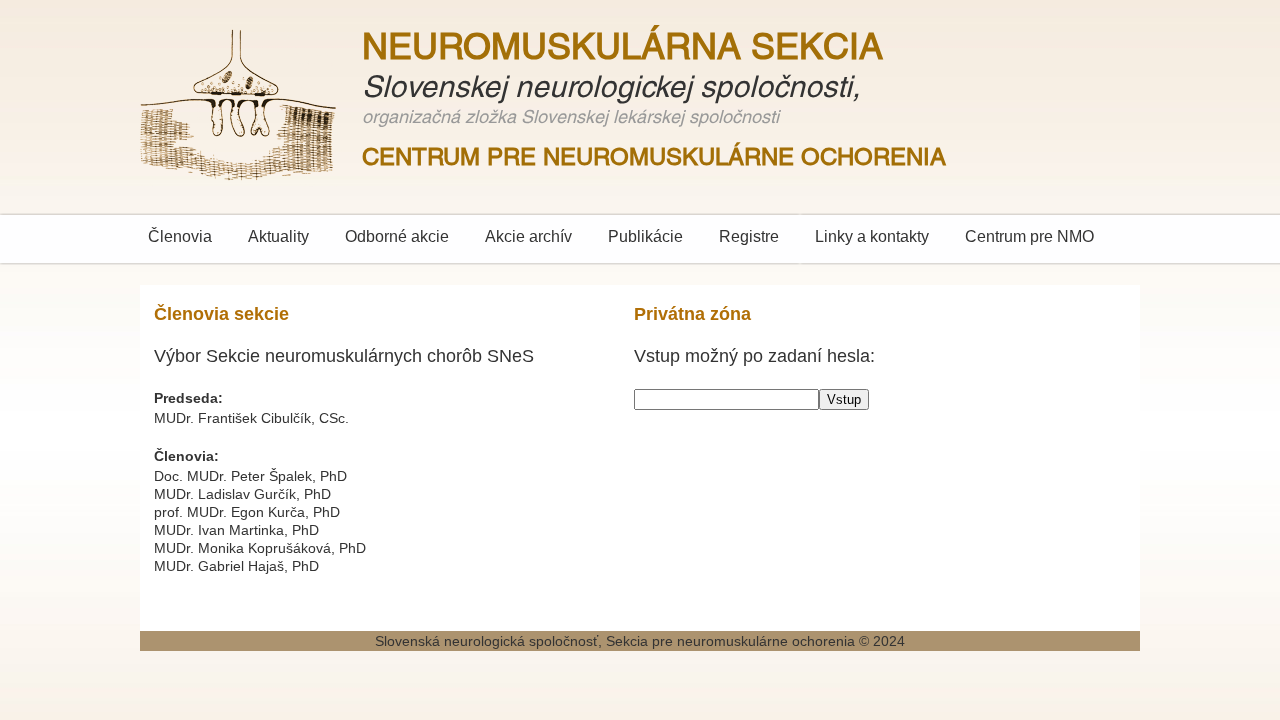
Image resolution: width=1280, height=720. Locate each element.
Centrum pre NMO (1029, 236)
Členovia (180, 236)
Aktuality (278, 236)
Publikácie (645, 236)
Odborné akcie (397, 236)
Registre (749, 236)
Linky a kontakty (872, 236)
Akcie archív (528, 236)
